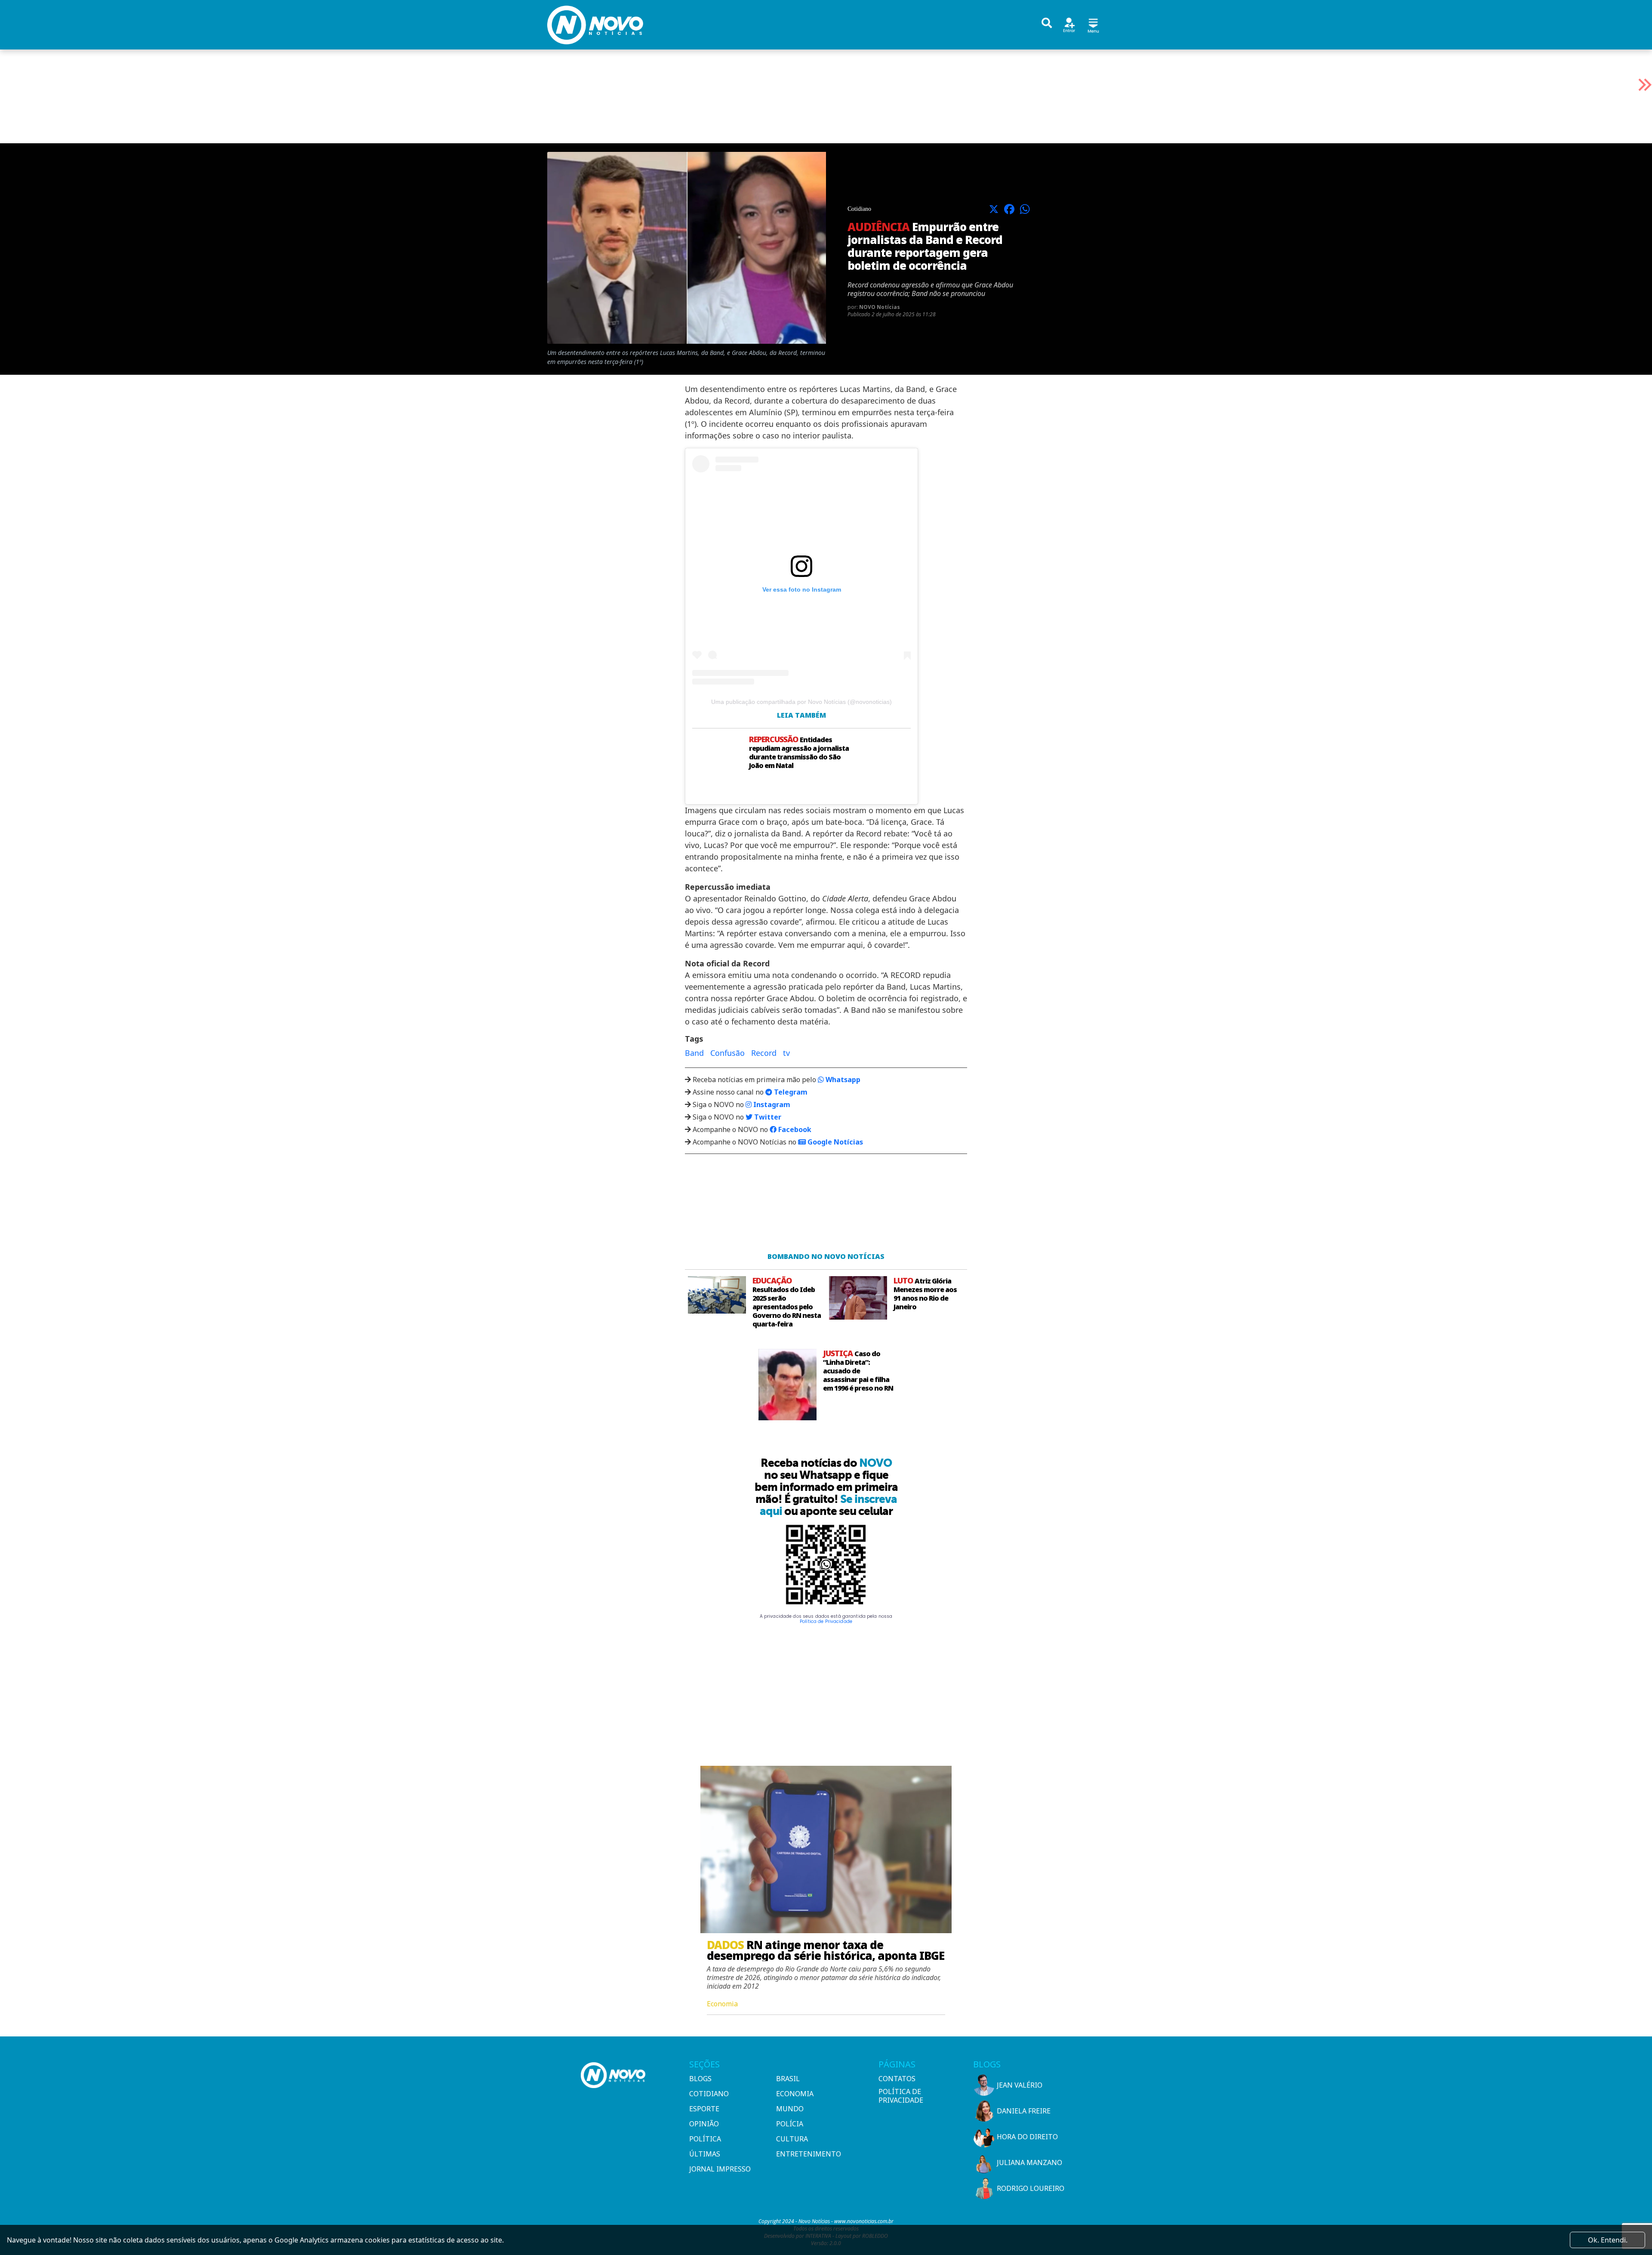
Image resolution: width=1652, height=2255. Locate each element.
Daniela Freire (1024, 2111)
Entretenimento (809, 2154)
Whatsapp (842, 1080)
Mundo (790, 2109)
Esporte (704, 2109)
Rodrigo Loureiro (1031, 2188)
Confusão (727, 1053)
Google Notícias (834, 1142)
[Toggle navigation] (1093, 24)
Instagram (771, 1104)
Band (694, 1053)
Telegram (790, 1092)
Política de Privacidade (826, 1621)
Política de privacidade (901, 2096)
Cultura (792, 2139)
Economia (795, 2094)
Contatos (897, 2079)
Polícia (790, 2124)
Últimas (705, 2154)
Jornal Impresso (720, 2169)
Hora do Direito (1027, 2137)
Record (764, 1053)
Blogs (700, 2079)
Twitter (767, 1117)
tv (786, 1053)
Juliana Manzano (1029, 2162)
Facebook (794, 1129)
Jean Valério (1020, 2085)
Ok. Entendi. (1608, 2240)
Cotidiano (709, 2094)
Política (705, 2139)
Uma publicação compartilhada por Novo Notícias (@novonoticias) (801, 702)
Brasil (788, 2079)
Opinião (704, 2124)
